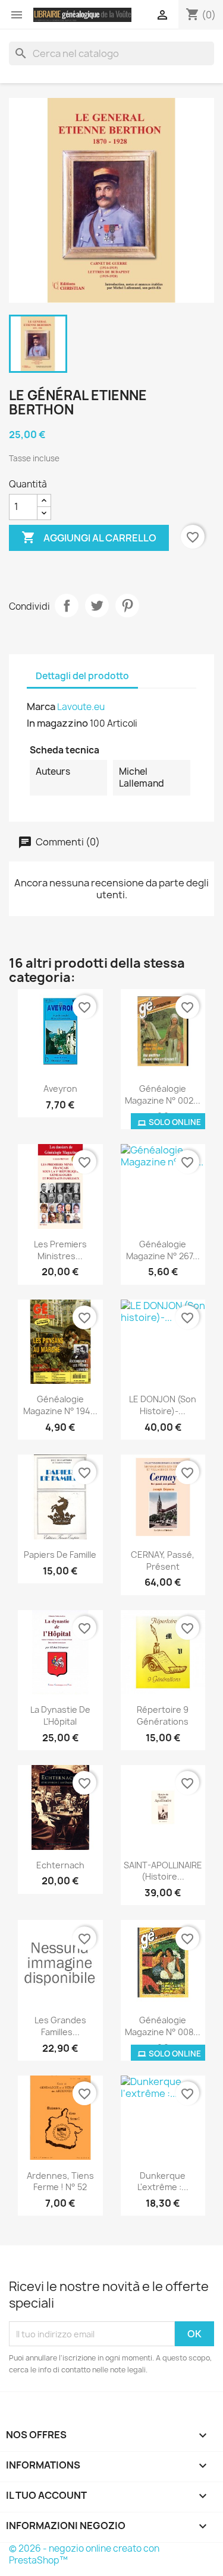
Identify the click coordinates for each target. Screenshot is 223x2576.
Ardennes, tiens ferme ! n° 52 (60, 2181)
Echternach (60, 1865)
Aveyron (60, 1089)
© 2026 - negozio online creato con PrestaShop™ (84, 2554)
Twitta (97, 606)
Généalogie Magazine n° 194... (60, 1405)
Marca (41, 706)
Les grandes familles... (60, 2026)
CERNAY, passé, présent (163, 1561)
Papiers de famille (60, 1555)
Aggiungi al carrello (89, 537)
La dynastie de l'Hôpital (60, 1715)
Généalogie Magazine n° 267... (163, 1250)
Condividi (67, 606)
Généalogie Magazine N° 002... (163, 1094)
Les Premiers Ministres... (60, 1250)
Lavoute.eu (81, 707)
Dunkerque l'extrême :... (163, 2181)
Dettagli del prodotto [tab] (82, 676)
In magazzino (57, 723)
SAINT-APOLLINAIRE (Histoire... (163, 1871)
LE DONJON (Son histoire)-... (163, 1405)
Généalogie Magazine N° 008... (163, 2026)
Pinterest (127, 606)
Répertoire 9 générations (163, 1715)
